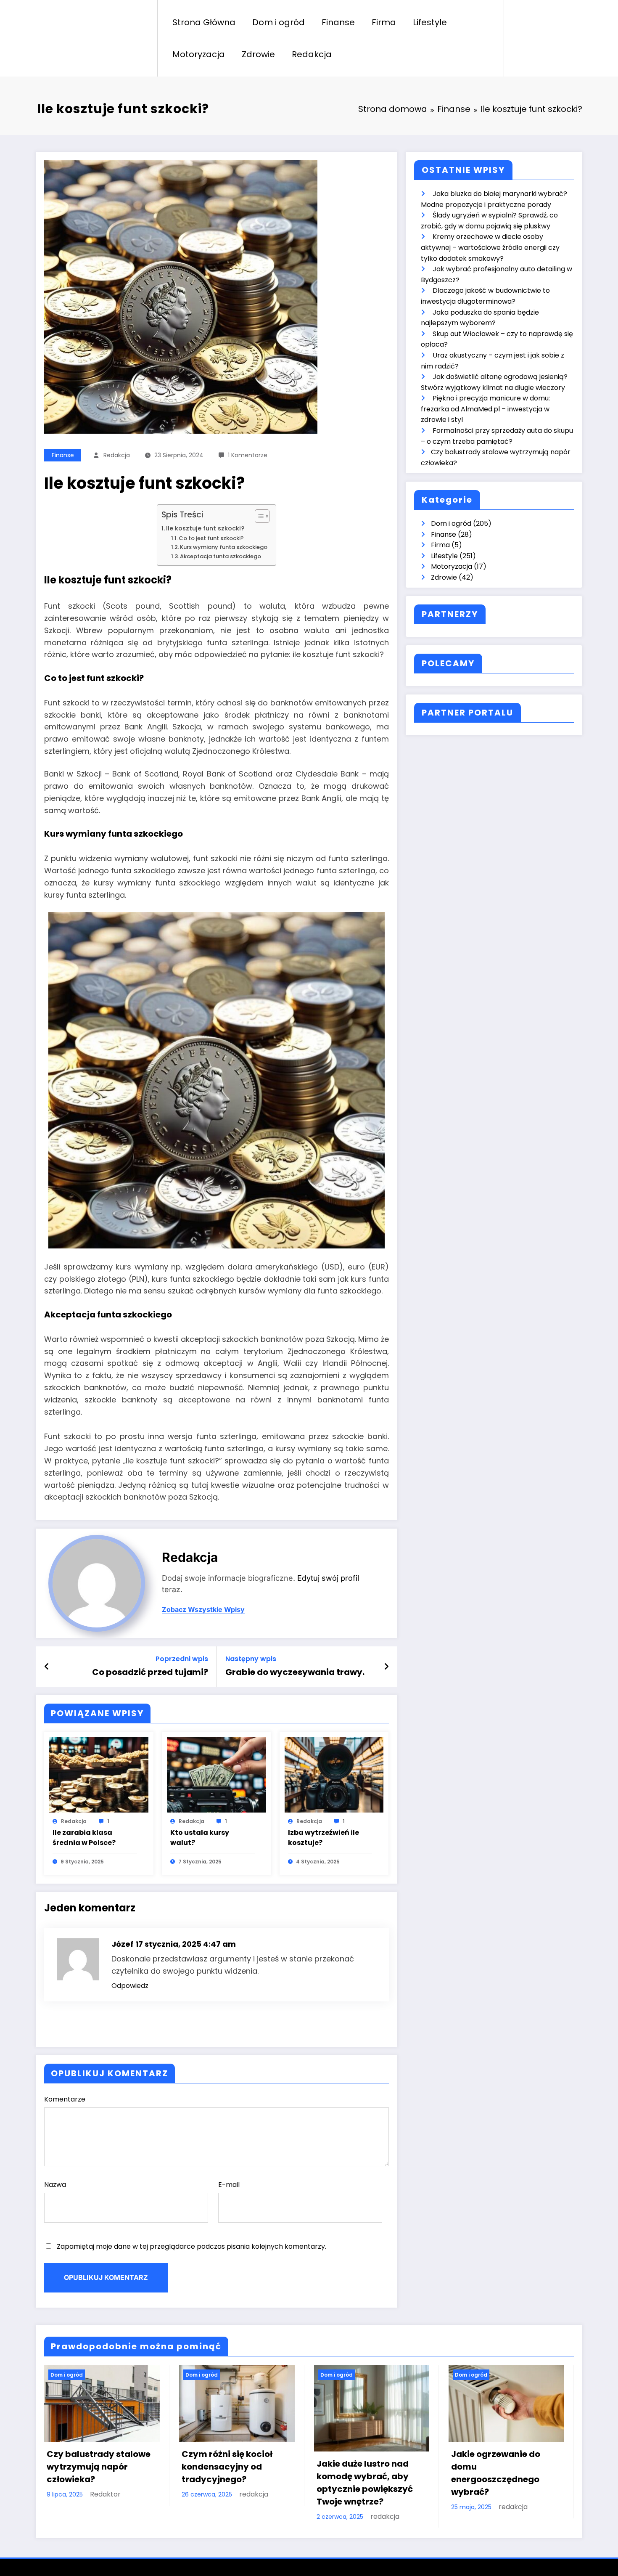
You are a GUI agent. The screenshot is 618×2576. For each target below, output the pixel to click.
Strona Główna (204, 22)
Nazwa (55, 2185)
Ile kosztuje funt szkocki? (205, 528)
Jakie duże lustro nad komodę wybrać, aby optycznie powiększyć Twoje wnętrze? (365, 2483)
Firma (384, 22)
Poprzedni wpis (182, 1659)
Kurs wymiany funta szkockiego (224, 547)
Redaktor (105, 2494)
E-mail (229, 2185)
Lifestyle (430, 22)
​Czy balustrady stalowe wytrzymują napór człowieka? (99, 2467)
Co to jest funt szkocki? (211, 538)
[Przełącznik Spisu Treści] (258, 516)
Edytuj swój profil (328, 1578)
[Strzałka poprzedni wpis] (47, 1667)
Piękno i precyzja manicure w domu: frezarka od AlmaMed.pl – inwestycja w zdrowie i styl (485, 409)
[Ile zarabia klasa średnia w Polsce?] (99, 1774)
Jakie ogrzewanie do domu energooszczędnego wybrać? (496, 2473)
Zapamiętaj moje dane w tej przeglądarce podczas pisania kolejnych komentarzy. (191, 2246)
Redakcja (312, 54)
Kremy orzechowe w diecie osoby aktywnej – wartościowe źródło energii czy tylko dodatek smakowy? (490, 247)
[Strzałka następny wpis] (386, 1667)
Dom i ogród (279, 22)
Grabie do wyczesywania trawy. (295, 1672)
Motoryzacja (199, 54)
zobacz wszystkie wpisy (203, 1610)
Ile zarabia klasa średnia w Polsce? (84, 1838)
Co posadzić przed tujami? (150, 1672)
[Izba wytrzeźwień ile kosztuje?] (334, 1774)
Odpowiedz (130, 1986)
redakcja (117, 455)
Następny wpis (251, 1659)
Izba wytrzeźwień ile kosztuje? (324, 1838)
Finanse (338, 22)
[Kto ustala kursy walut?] (217, 1774)
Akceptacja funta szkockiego (221, 556)
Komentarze (65, 2099)
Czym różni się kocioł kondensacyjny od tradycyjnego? (227, 2467)
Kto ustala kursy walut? (200, 1838)
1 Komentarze (248, 455)
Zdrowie (258, 54)
